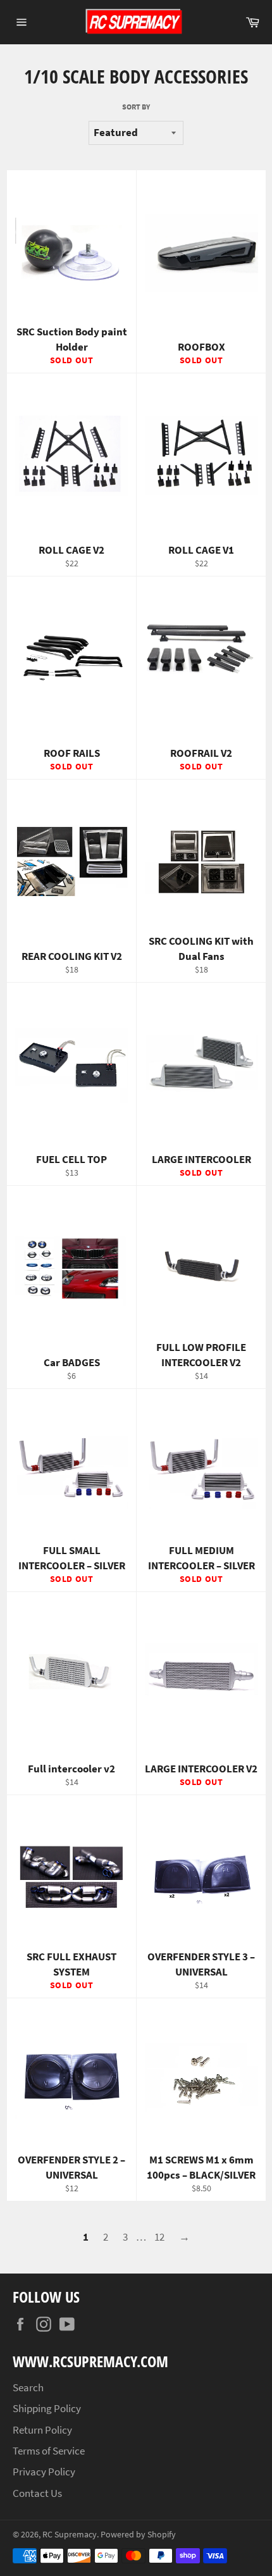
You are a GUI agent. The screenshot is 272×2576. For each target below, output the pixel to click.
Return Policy (42, 2430)
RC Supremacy (70, 2535)
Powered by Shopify (138, 2535)
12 (159, 2237)
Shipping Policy (47, 2408)
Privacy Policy (44, 2472)
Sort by (136, 107)
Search (28, 2387)
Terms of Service (49, 2451)
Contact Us (37, 2493)
